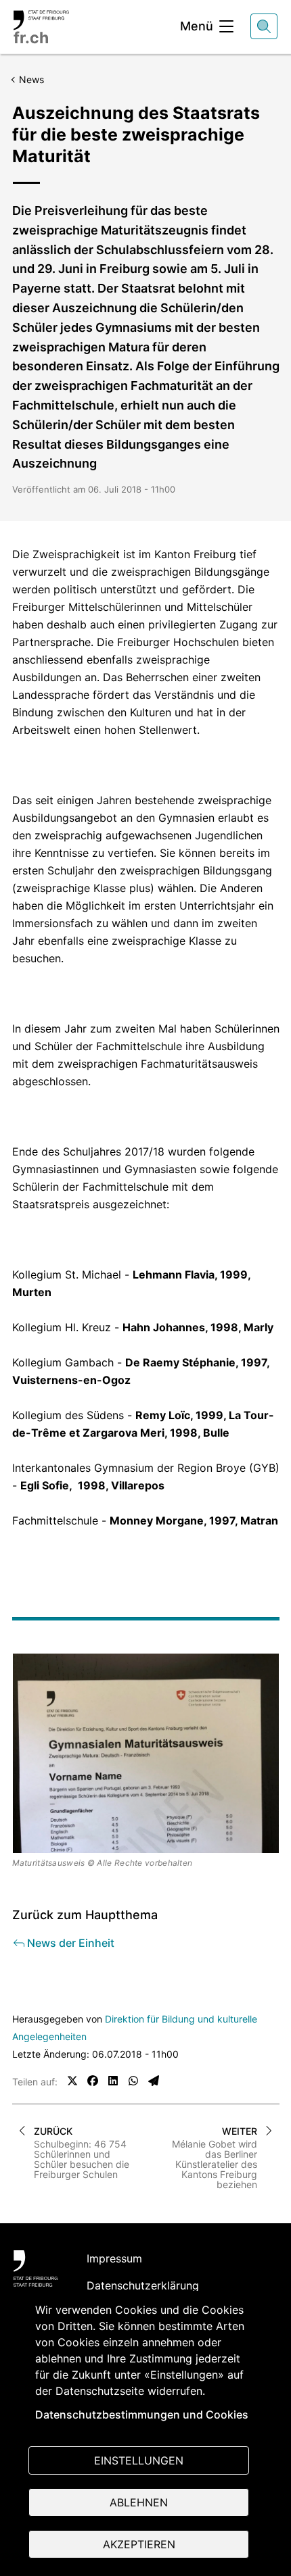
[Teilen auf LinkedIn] (113, 2081)
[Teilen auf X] (72, 2081)
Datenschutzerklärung (143, 2285)
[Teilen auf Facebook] (93, 2081)
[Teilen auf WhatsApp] (133, 2081)
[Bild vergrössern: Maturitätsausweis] (146, 1753)
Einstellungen (139, 2460)
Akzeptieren (139, 2544)
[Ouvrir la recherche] (264, 26)
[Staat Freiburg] (36, 2269)
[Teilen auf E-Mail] (154, 2081)
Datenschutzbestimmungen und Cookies (142, 2414)
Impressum (114, 2258)
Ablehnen (139, 2502)
